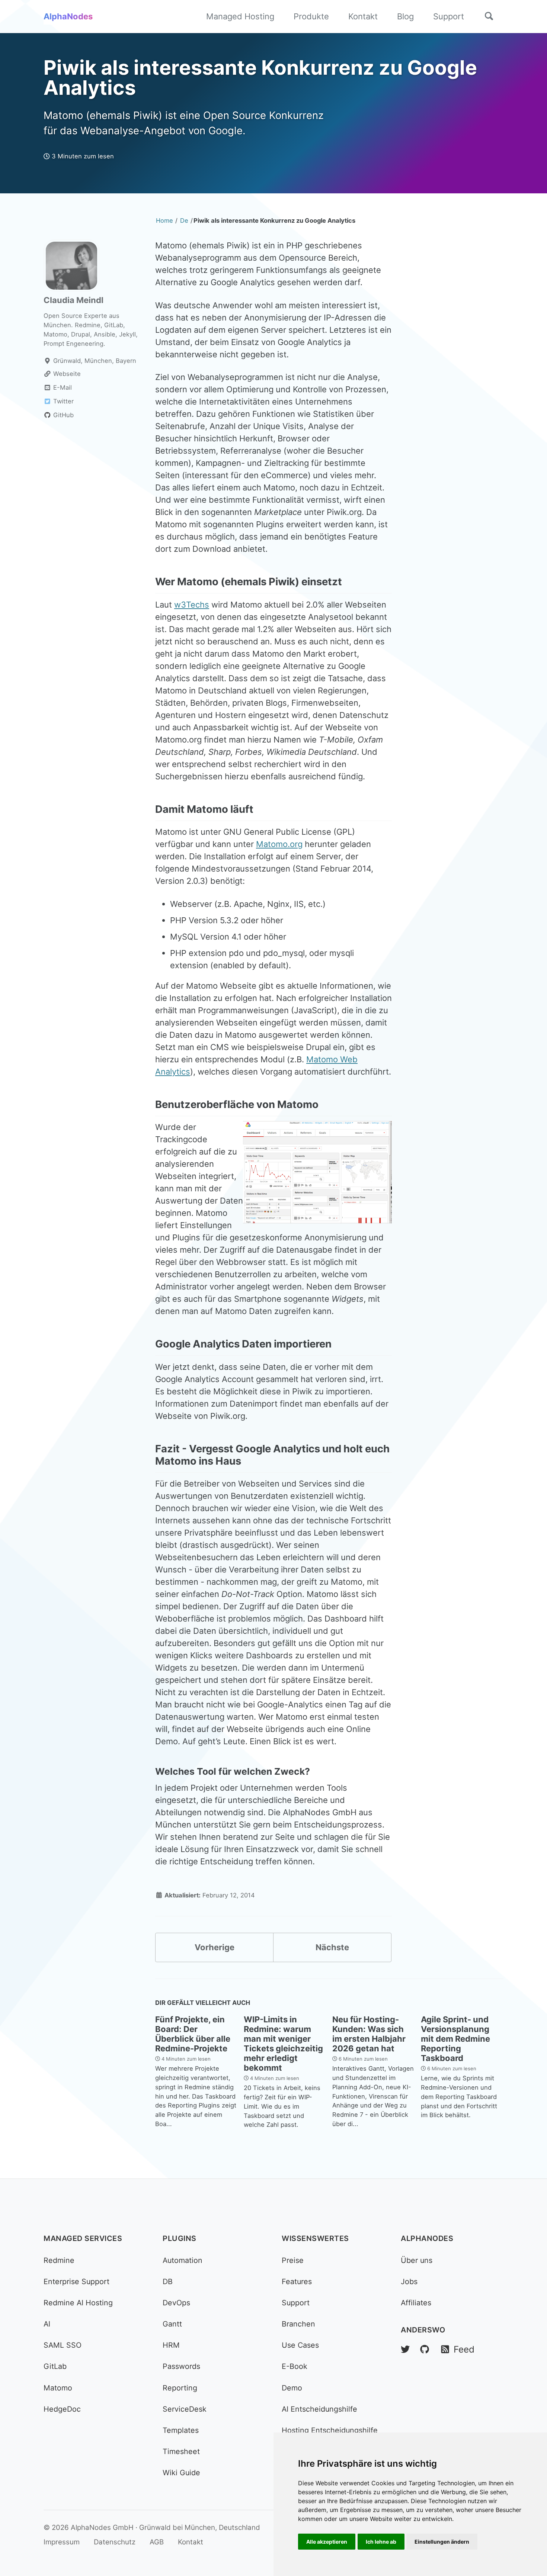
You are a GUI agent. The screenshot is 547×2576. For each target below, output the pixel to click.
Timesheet (181, 2451)
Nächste (332, 1947)
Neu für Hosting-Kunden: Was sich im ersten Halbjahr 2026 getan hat (369, 2034)
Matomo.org (279, 844)
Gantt (172, 2324)
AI (47, 2324)
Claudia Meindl (73, 300)
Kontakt (363, 16)
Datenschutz (115, 2542)
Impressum (62, 2542)
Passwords (181, 2366)
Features (297, 2282)
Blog (405, 16)
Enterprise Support (76, 2282)
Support (449, 16)
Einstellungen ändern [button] (442, 2542)
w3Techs (192, 605)
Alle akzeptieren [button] (327, 2542)
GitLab (55, 2366)
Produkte (311, 16)
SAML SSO (63, 2345)
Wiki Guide (181, 2473)
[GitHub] (425, 2349)
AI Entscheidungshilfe (319, 2409)
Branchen (298, 2324)
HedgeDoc (62, 2409)
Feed (463, 2349)
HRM (171, 2345)
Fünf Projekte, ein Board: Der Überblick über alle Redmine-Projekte (193, 2034)
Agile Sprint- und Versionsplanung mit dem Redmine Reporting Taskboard (455, 2039)
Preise (293, 2260)
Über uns (417, 2260)
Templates (181, 2430)
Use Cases (300, 2345)
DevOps (176, 2303)
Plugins (180, 2238)
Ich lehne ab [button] (381, 2542)
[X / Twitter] (405, 2349)
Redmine (59, 2260)
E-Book (295, 2366)
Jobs (409, 2282)
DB (168, 2282)
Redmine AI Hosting (78, 2303)
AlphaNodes (68, 16)
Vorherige (215, 1947)
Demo (292, 2388)
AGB (157, 2542)
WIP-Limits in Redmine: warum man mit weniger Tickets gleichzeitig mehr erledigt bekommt (283, 2044)
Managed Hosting (240, 16)
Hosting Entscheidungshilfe (330, 2430)
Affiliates (416, 2303)
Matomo (58, 2388)
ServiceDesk (185, 2409)
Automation (183, 2260)
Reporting (180, 2388)
